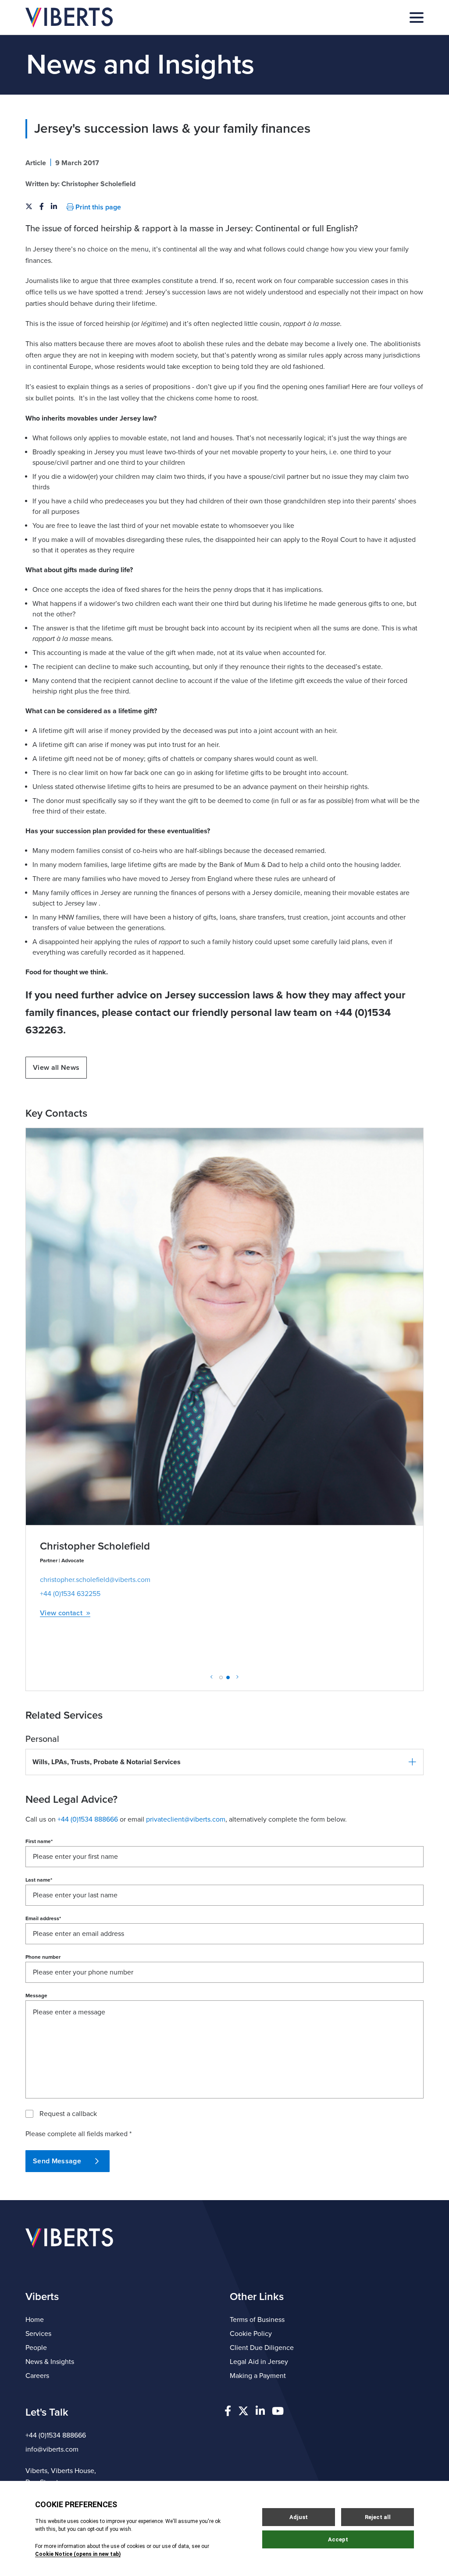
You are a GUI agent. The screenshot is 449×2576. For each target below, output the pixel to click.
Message (36, 1996)
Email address (43, 1918)
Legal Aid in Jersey (259, 2362)
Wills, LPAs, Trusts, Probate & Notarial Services (107, 1762)
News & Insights (50, 2362)
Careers (37, 2376)
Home (35, 2320)
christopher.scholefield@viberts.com (95, 1580)
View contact (61, 1613)
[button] (224, 1762)
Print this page (97, 207)
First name (39, 1841)
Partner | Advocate (62, 1560)
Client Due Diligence (262, 2348)
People (36, 2348)
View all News (56, 1068)
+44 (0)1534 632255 (70, 1594)
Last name (39, 1880)
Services (38, 2334)
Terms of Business (257, 2320)
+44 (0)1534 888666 (56, 2435)
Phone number (43, 1957)
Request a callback (68, 2114)
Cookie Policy (251, 2334)
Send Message (57, 2161)
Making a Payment (258, 2376)
